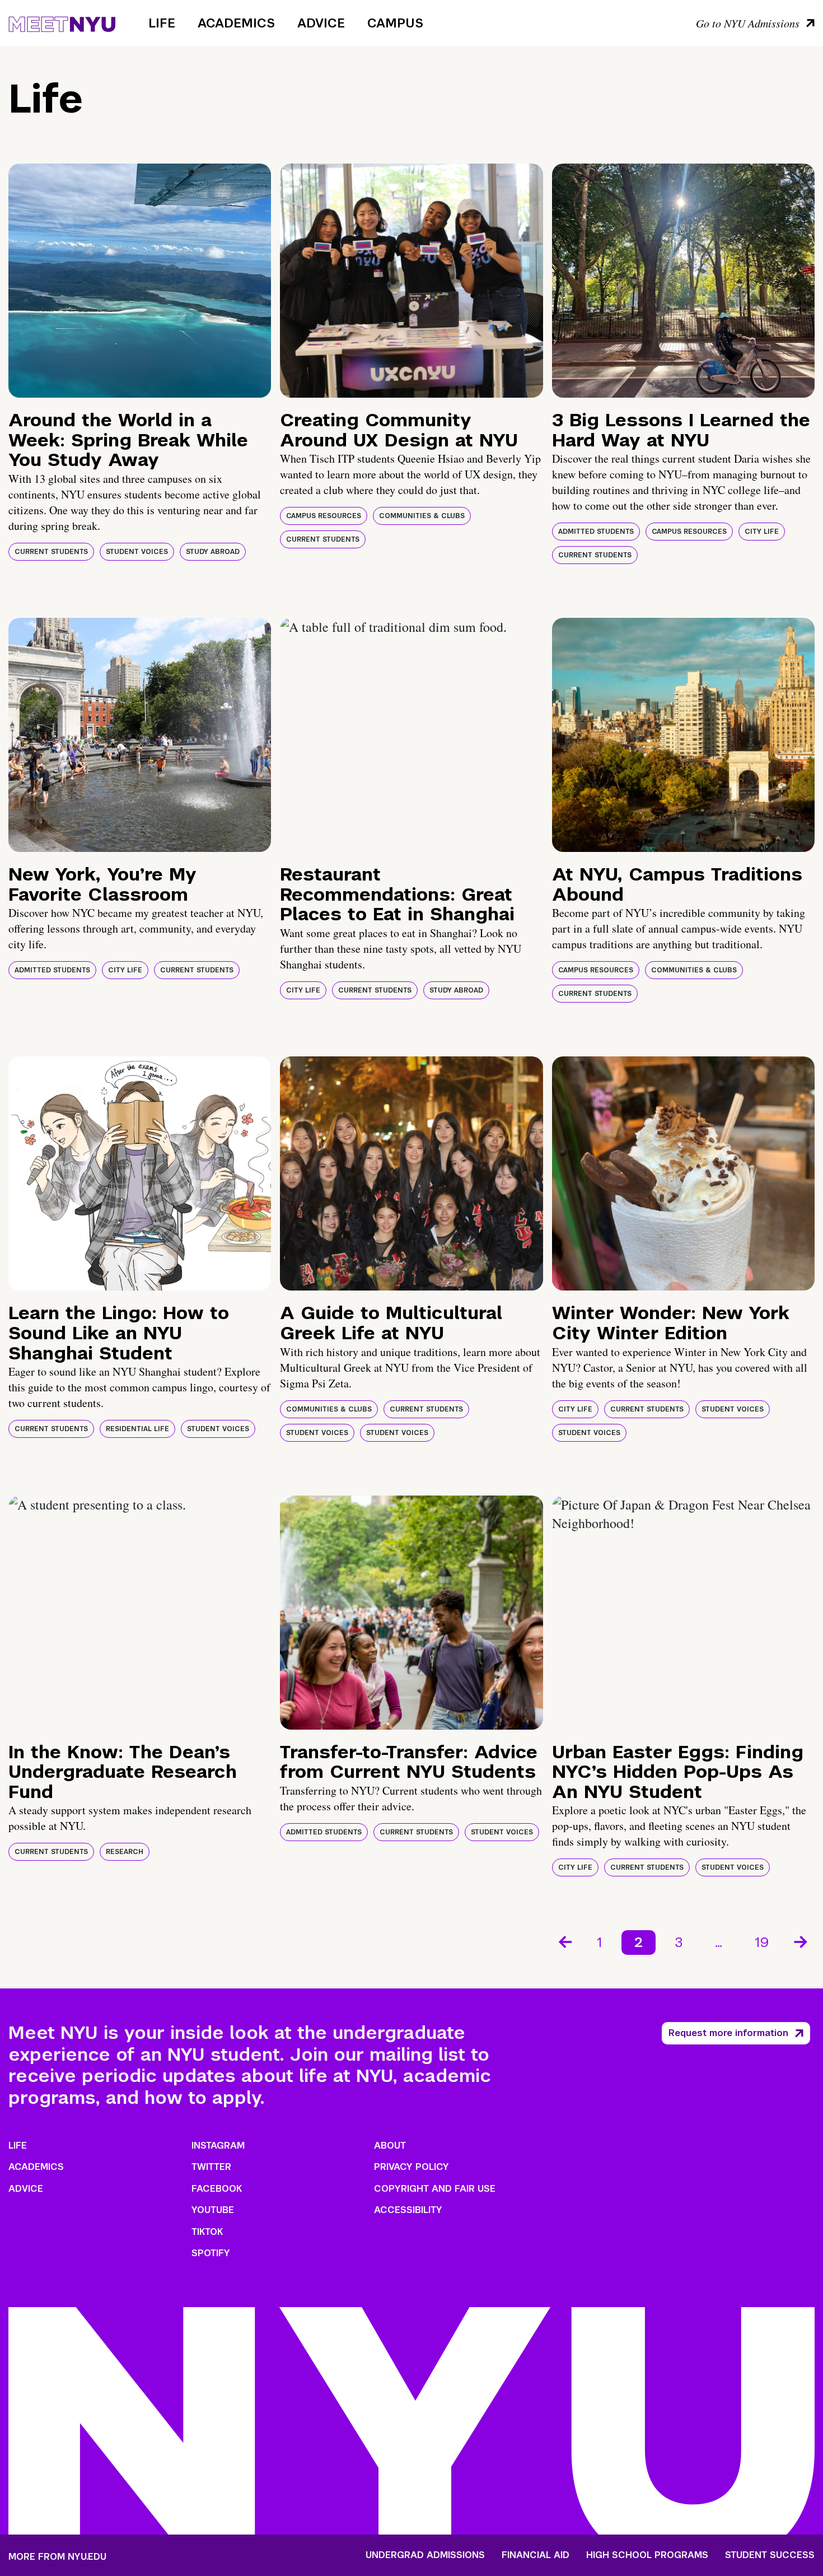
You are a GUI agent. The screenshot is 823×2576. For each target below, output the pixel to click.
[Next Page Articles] (802, 1941)
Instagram (218, 2146)
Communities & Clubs (422, 516)
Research (125, 1852)
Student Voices (137, 552)
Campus (395, 23)
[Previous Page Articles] (564, 1941)
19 (762, 1942)
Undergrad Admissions (425, 2555)
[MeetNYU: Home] (62, 22)
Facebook (217, 2189)
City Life (762, 532)
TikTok (207, 2232)
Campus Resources (324, 516)
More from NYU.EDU (57, 2557)
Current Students (51, 552)
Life (162, 23)
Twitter (211, 2167)
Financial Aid (536, 2555)
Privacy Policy (411, 2167)
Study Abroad (213, 552)
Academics (236, 23)
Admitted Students (596, 532)
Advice (321, 23)
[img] (140, 281)
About (390, 2146)
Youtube (213, 2210)
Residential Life (137, 1429)
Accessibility (408, 2210)
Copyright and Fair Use (435, 2189)
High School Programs (647, 2555)
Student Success (770, 2555)
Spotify (211, 2253)
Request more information (728, 2033)
